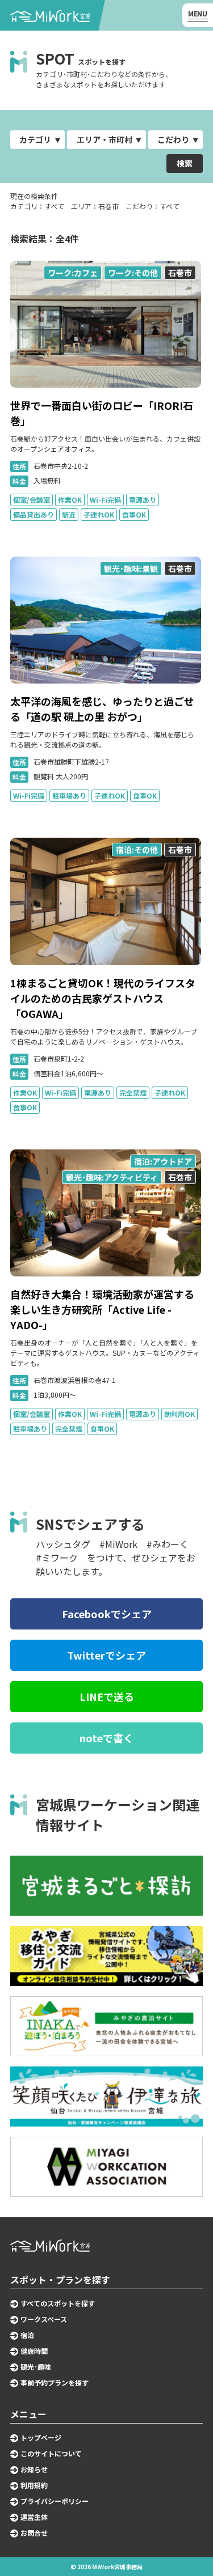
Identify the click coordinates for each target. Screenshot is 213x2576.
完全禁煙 (133, 1092)
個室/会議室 (32, 500)
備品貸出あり (34, 514)
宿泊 (27, 2335)
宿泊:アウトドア (163, 1161)
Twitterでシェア (106, 1655)
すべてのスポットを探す (58, 2303)
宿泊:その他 (137, 850)
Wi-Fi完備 (105, 500)
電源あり (143, 500)
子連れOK (99, 514)
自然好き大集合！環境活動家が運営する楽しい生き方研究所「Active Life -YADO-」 (102, 1309)
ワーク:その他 (133, 273)
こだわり (173, 139)
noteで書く (106, 1738)
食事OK (134, 514)
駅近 (69, 514)
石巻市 (180, 273)
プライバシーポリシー (55, 2501)
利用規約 (34, 2485)
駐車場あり (69, 795)
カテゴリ (35, 139)
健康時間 (34, 2351)
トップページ (41, 2438)
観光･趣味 (36, 2367)
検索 (185, 163)
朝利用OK (179, 1414)
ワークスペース (44, 2319)
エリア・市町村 (105, 139)
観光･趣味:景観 (131, 568)
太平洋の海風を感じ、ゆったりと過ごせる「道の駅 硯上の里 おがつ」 (102, 709)
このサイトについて (51, 2454)
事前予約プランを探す (55, 2383)
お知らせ (34, 2469)
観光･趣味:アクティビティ (112, 1177)
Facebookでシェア (107, 1614)
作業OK (70, 500)
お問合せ (34, 2533)
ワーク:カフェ (73, 273)
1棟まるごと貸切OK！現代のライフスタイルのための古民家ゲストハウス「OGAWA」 (103, 998)
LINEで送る (107, 1696)
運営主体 (34, 2517)
